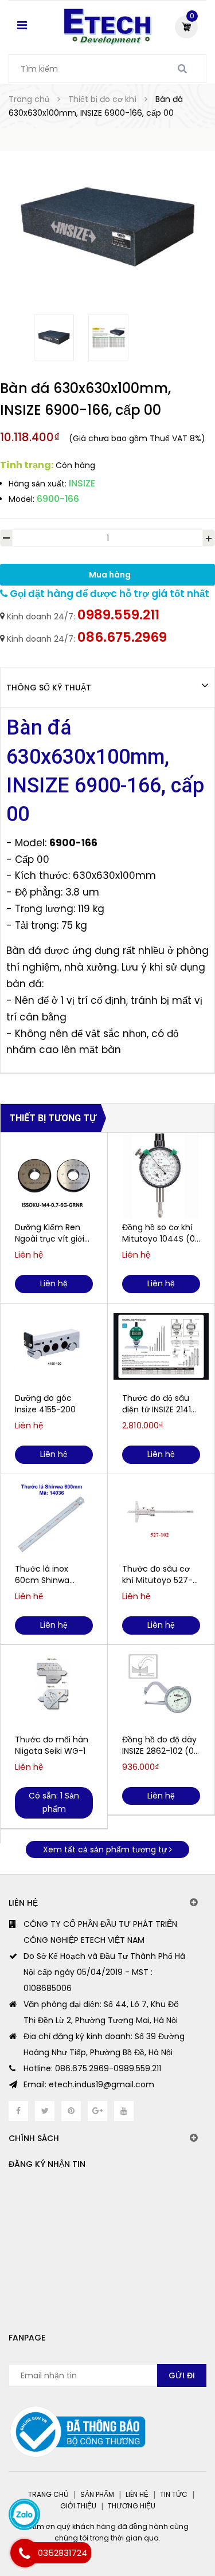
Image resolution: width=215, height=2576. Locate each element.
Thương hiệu (132, 2506)
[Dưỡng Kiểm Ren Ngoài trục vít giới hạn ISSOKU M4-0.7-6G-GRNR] (54, 1176)
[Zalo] (24, 2514)
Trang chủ (48, 2494)
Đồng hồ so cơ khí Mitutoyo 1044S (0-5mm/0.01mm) (161, 1233)
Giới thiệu (78, 2506)
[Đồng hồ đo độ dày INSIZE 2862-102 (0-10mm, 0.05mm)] (161, 1688)
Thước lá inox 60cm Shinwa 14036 (42, 1574)
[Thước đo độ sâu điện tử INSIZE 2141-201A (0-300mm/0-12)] (161, 1346)
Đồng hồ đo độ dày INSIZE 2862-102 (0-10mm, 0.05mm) (160, 1745)
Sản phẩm (97, 2494)
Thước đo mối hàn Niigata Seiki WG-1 (52, 1745)
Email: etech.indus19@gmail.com (89, 2084)
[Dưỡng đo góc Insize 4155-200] (54, 1346)
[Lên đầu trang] (163, 2519)
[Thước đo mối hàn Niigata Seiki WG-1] (54, 1688)
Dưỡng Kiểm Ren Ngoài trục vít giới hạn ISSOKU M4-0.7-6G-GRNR (50, 1233)
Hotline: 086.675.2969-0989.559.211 (92, 2068)
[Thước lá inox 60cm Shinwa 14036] (54, 1517)
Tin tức (174, 2494)
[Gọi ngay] (24, 2553)
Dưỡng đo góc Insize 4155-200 (45, 1404)
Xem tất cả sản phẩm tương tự (106, 1849)
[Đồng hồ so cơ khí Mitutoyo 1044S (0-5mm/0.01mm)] (161, 1176)
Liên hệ (137, 2494)
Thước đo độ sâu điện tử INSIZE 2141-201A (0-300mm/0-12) (159, 1404)
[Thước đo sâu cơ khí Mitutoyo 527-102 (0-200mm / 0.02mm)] (161, 1517)
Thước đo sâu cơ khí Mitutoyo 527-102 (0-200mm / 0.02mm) (157, 1574)
